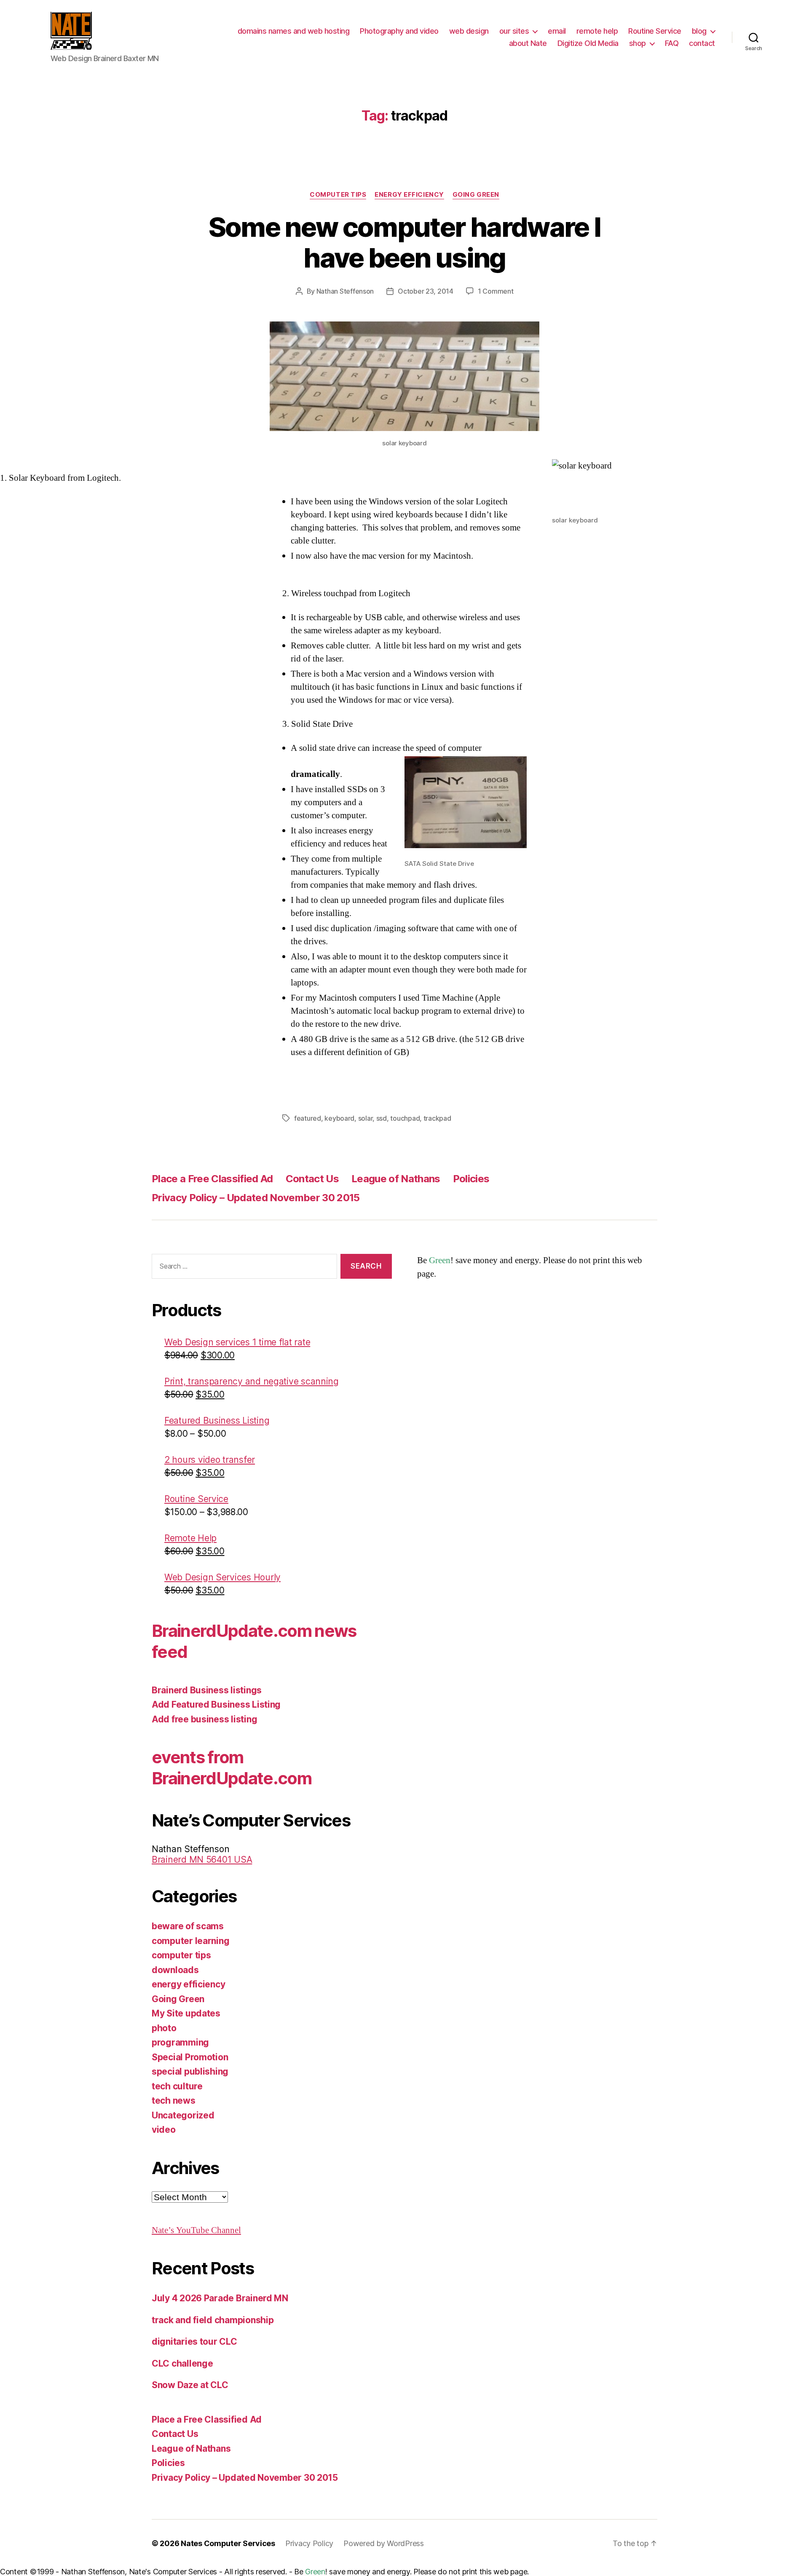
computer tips (338, 195)
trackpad (437, 1118)
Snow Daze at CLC (190, 2385)
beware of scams (188, 1926)
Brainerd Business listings (207, 1690)
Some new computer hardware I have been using (405, 242)
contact (702, 43)
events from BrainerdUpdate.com (232, 1768)
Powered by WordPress (384, 2543)
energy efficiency (409, 195)
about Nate (528, 43)
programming (180, 2042)
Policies (471, 1179)
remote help (597, 31)
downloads (175, 1970)
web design (469, 31)
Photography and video (399, 31)
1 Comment (496, 291)
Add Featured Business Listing (216, 1704)
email (557, 31)
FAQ (672, 43)
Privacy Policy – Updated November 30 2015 (256, 1198)
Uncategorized (183, 2115)
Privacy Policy (309, 2543)
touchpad (405, 1118)
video (164, 2130)
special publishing (190, 2071)
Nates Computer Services (228, 2543)
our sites (514, 31)
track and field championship (213, 2320)
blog (699, 31)
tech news (174, 2101)
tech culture (177, 2086)
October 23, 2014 (426, 291)
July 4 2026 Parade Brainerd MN (220, 2298)
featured (308, 1118)
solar (366, 1118)
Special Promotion (190, 2057)
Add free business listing (204, 1719)
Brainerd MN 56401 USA (202, 1860)
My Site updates (186, 2013)
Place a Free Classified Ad (212, 1179)
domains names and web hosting (294, 31)
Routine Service (655, 31)
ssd (382, 1118)
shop (638, 43)
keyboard (339, 1118)
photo (164, 2028)
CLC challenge (182, 2363)
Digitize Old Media (588, 43)
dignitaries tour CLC (194, 2342)
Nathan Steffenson (345, 291)
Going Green (476, 195)
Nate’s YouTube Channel (196, 2230)
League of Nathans (396, 1179)
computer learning (190, 1941)
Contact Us (312, 1179)
